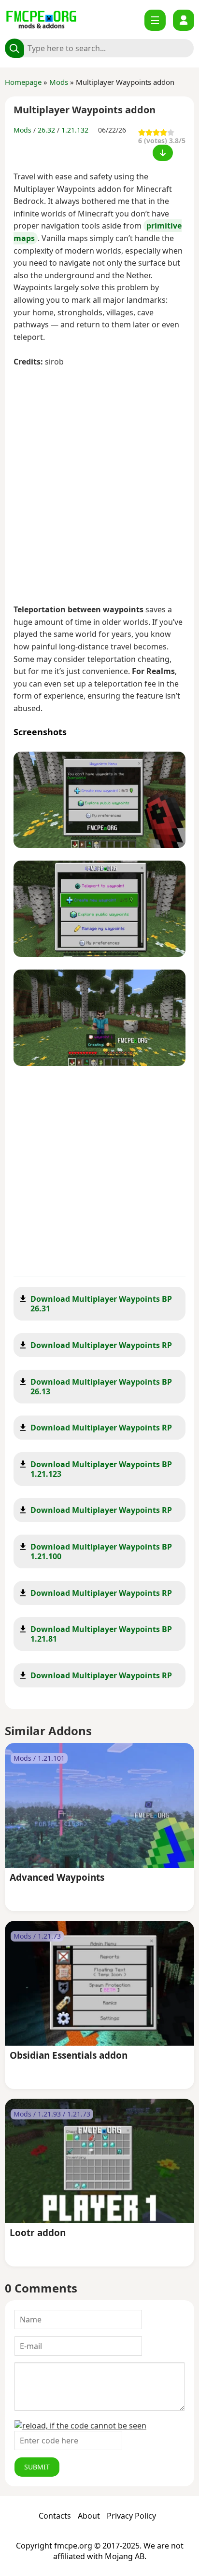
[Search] (14, 48)
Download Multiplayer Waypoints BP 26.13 (101, 1387)
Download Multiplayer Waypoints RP (101, 1345)
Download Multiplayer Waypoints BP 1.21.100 (101, 1551)
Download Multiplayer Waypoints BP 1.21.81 (101, 1634)
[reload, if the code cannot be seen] (80, 2426)
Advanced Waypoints (57, 1878)
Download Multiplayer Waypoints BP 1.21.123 (101, 1469)
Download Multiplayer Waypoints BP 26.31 (101, 1304)
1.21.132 (75, 130)
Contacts (55, 2516)
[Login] (184, 20)
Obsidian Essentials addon (69, 2056)
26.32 (46, 130)
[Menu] (155, 20)
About (89, 2516)
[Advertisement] (99, 487)
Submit (37, 2467)
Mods (59, 82)
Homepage (23, 82)
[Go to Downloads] (163, 153)
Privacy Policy (131, 2516)
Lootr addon (38, 2233)
